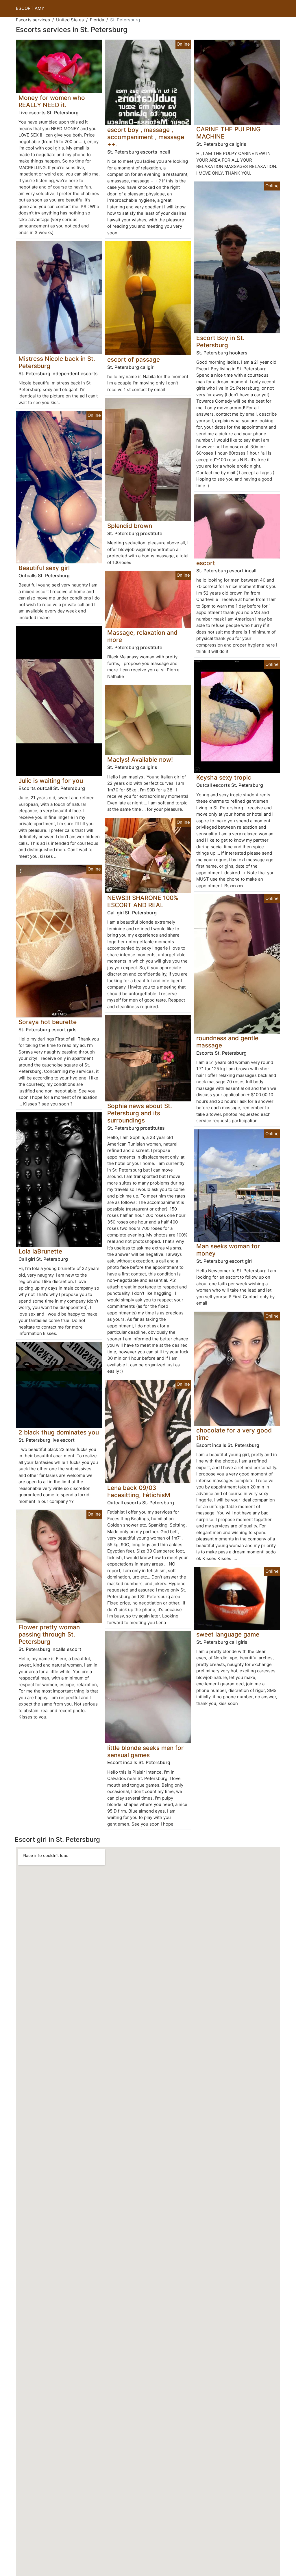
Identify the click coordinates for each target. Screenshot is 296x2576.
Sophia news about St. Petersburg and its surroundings (140, 1113)
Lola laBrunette (40, 1251)
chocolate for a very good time (234, 1434)
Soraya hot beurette (48, 1022)
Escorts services (33, 20)
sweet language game (228, 1634)
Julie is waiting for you (51, 781)
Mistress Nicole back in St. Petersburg (57, 362)
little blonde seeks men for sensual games (145, 1751)
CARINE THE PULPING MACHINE (229, 133)
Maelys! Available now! (140, 760)
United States (70, 20)
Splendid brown (130, 526)
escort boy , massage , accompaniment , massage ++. (146, 137)
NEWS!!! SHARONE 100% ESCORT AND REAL (143, 901)
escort (206, 563)
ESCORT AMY (30, 8)
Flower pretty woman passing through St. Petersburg (49, 1634)
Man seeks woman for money (228, 1250)
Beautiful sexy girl (44, 568)
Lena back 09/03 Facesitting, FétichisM (139, 1491)
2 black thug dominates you (59, 1432)
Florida (97, 20)
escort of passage (134, 359)
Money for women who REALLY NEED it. (52, 101)
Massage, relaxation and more (142, 636)
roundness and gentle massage (227, 1042)
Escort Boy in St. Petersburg (220, 341)
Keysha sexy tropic (224, 777)
